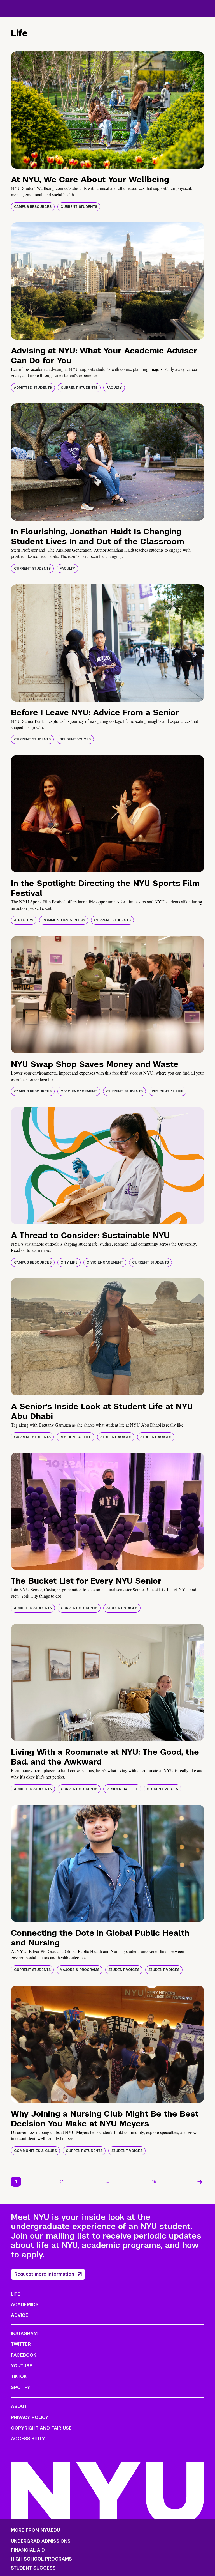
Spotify (21, 2387)
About (19, 2406)
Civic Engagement (79, 1091)
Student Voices (75, 739)
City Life (69, 1262)
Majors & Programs (80, 1970)
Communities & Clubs (64, 920)
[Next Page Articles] (200, 2182)
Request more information (44, 2274)
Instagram (24, 2334)
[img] (107, 110)
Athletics (24, 920)
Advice (20, 2315)
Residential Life (168, 1091)
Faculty (114, 388)
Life (16, 2294)
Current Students (79, 207)
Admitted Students (33, 388)
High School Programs (41, 2559)
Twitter (21, 2344)
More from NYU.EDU (35, 2530)
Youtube (22, 2366)
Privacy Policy (30, 2417)
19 (154, 2181)
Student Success (33, 2568)
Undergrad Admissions (41, 2541)
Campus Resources (33, 207)
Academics (25, 2305)
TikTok (19, 2376)
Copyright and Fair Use (41, 2428)
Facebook (24, 2355)
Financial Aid (28, 2550)
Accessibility (28, 2439)
